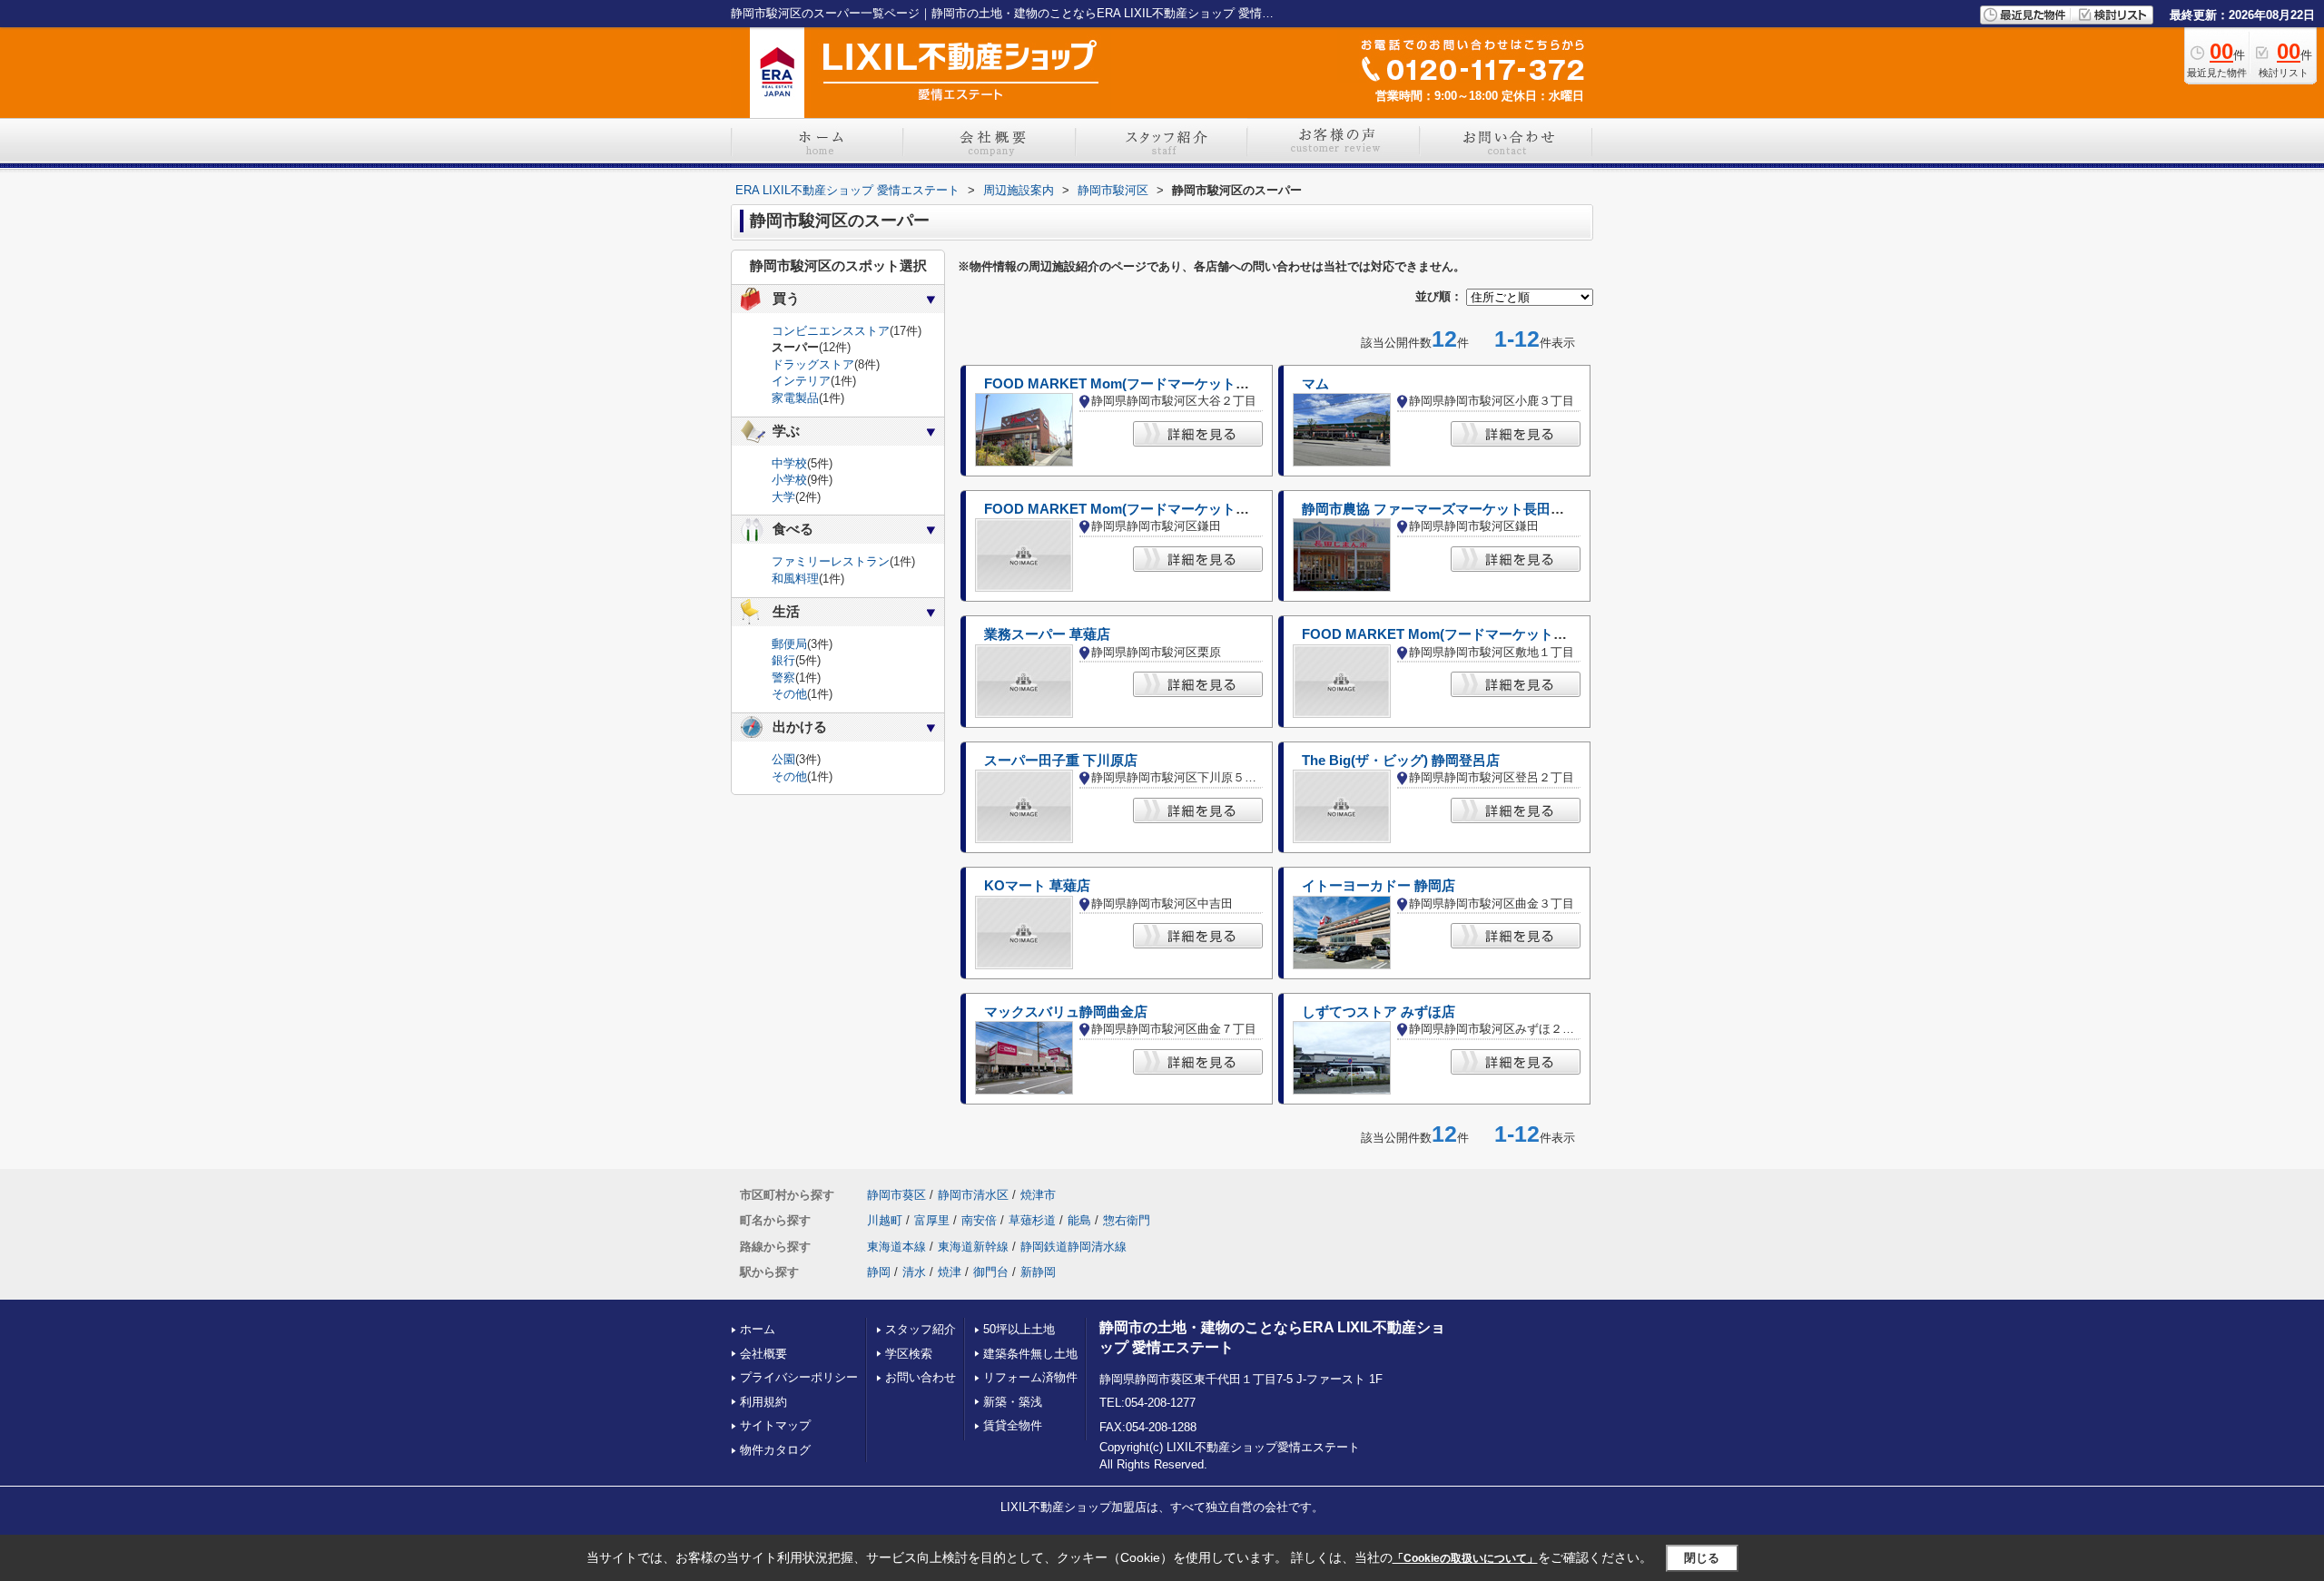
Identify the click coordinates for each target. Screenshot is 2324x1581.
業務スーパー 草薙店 (1047, 634)
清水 (914, 1272)
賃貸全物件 (1013, 1425)
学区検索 (909, 1354)
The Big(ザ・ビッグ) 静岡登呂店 (1401, 761)
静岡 (879, 1272)
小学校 (789, 480)
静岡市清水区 (973, 1195)
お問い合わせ (921, 1377)
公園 (783, 759)
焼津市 (1038, 1195)
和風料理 (795, 579)
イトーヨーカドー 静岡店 (1379, 886)
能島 (1079, 1220)
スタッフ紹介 (921, 1329)
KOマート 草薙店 (1037, 886)
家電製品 (795, 398)
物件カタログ (775, 1450)
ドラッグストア (813, 364)
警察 (783, 678)
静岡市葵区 (896, 1195)
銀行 (783, 660)
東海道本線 (896, 1247)
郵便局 (789, 644)
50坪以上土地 (1019, 1329)
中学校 (789, 463)
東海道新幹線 (973, 1247)
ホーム (758, 1329)
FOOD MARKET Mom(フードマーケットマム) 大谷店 (1148, 384)
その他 (789, 694)
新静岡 (1038, 1272)
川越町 (885, 1220)
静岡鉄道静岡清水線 (1073, 1247)
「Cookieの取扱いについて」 (1465, 1558)
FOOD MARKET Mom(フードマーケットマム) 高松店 (1466, 634)
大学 (783, 497)
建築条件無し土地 (1030, 1354)
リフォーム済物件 (1030, 1377)
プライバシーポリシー (799, 1377)
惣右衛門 (1127, 1220)
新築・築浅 (1013, 1402)
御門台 (991, 1272)
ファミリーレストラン (831, 561)
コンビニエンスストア (831, 331)
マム (1315, 384)
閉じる (1702, 1558)
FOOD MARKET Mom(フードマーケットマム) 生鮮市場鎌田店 (1175, 509)
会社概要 (763, 1354)
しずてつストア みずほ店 (1379, 1012)
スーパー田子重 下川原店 (1061, 761)
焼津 (950, 1272)
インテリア (801, 381)
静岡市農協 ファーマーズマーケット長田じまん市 (1453, 509)
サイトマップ (775, 1425)
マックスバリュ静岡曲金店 (1066, 1012)
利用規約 (763, 1402)
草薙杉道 (1032, 1220)
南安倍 (979, 1220)
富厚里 (932, 1220)
